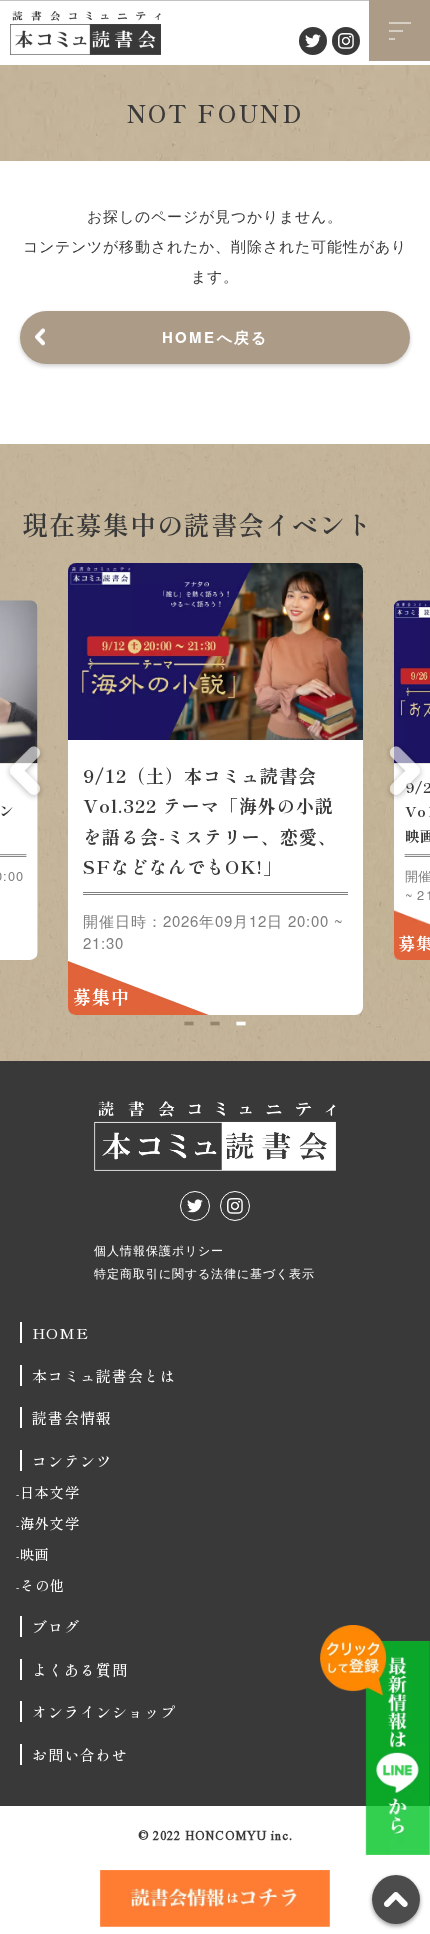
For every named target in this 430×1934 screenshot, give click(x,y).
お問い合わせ (80, 1754)
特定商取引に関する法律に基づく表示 (204, 1272)
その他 (42, 1585)
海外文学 (50, 1523)
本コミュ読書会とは (104, 1375)
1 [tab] (188, 1023)
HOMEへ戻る (215, 337)
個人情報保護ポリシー (159, 1249)
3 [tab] (240, 1023)
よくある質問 (80, 1669)
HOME (60, 1332)
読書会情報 (72, 1417)
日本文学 (50, 1492)
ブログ (56, 1626)
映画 (35, 1554)
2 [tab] (214, 1023)
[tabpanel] (215, 789)
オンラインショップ (104, 1711)
